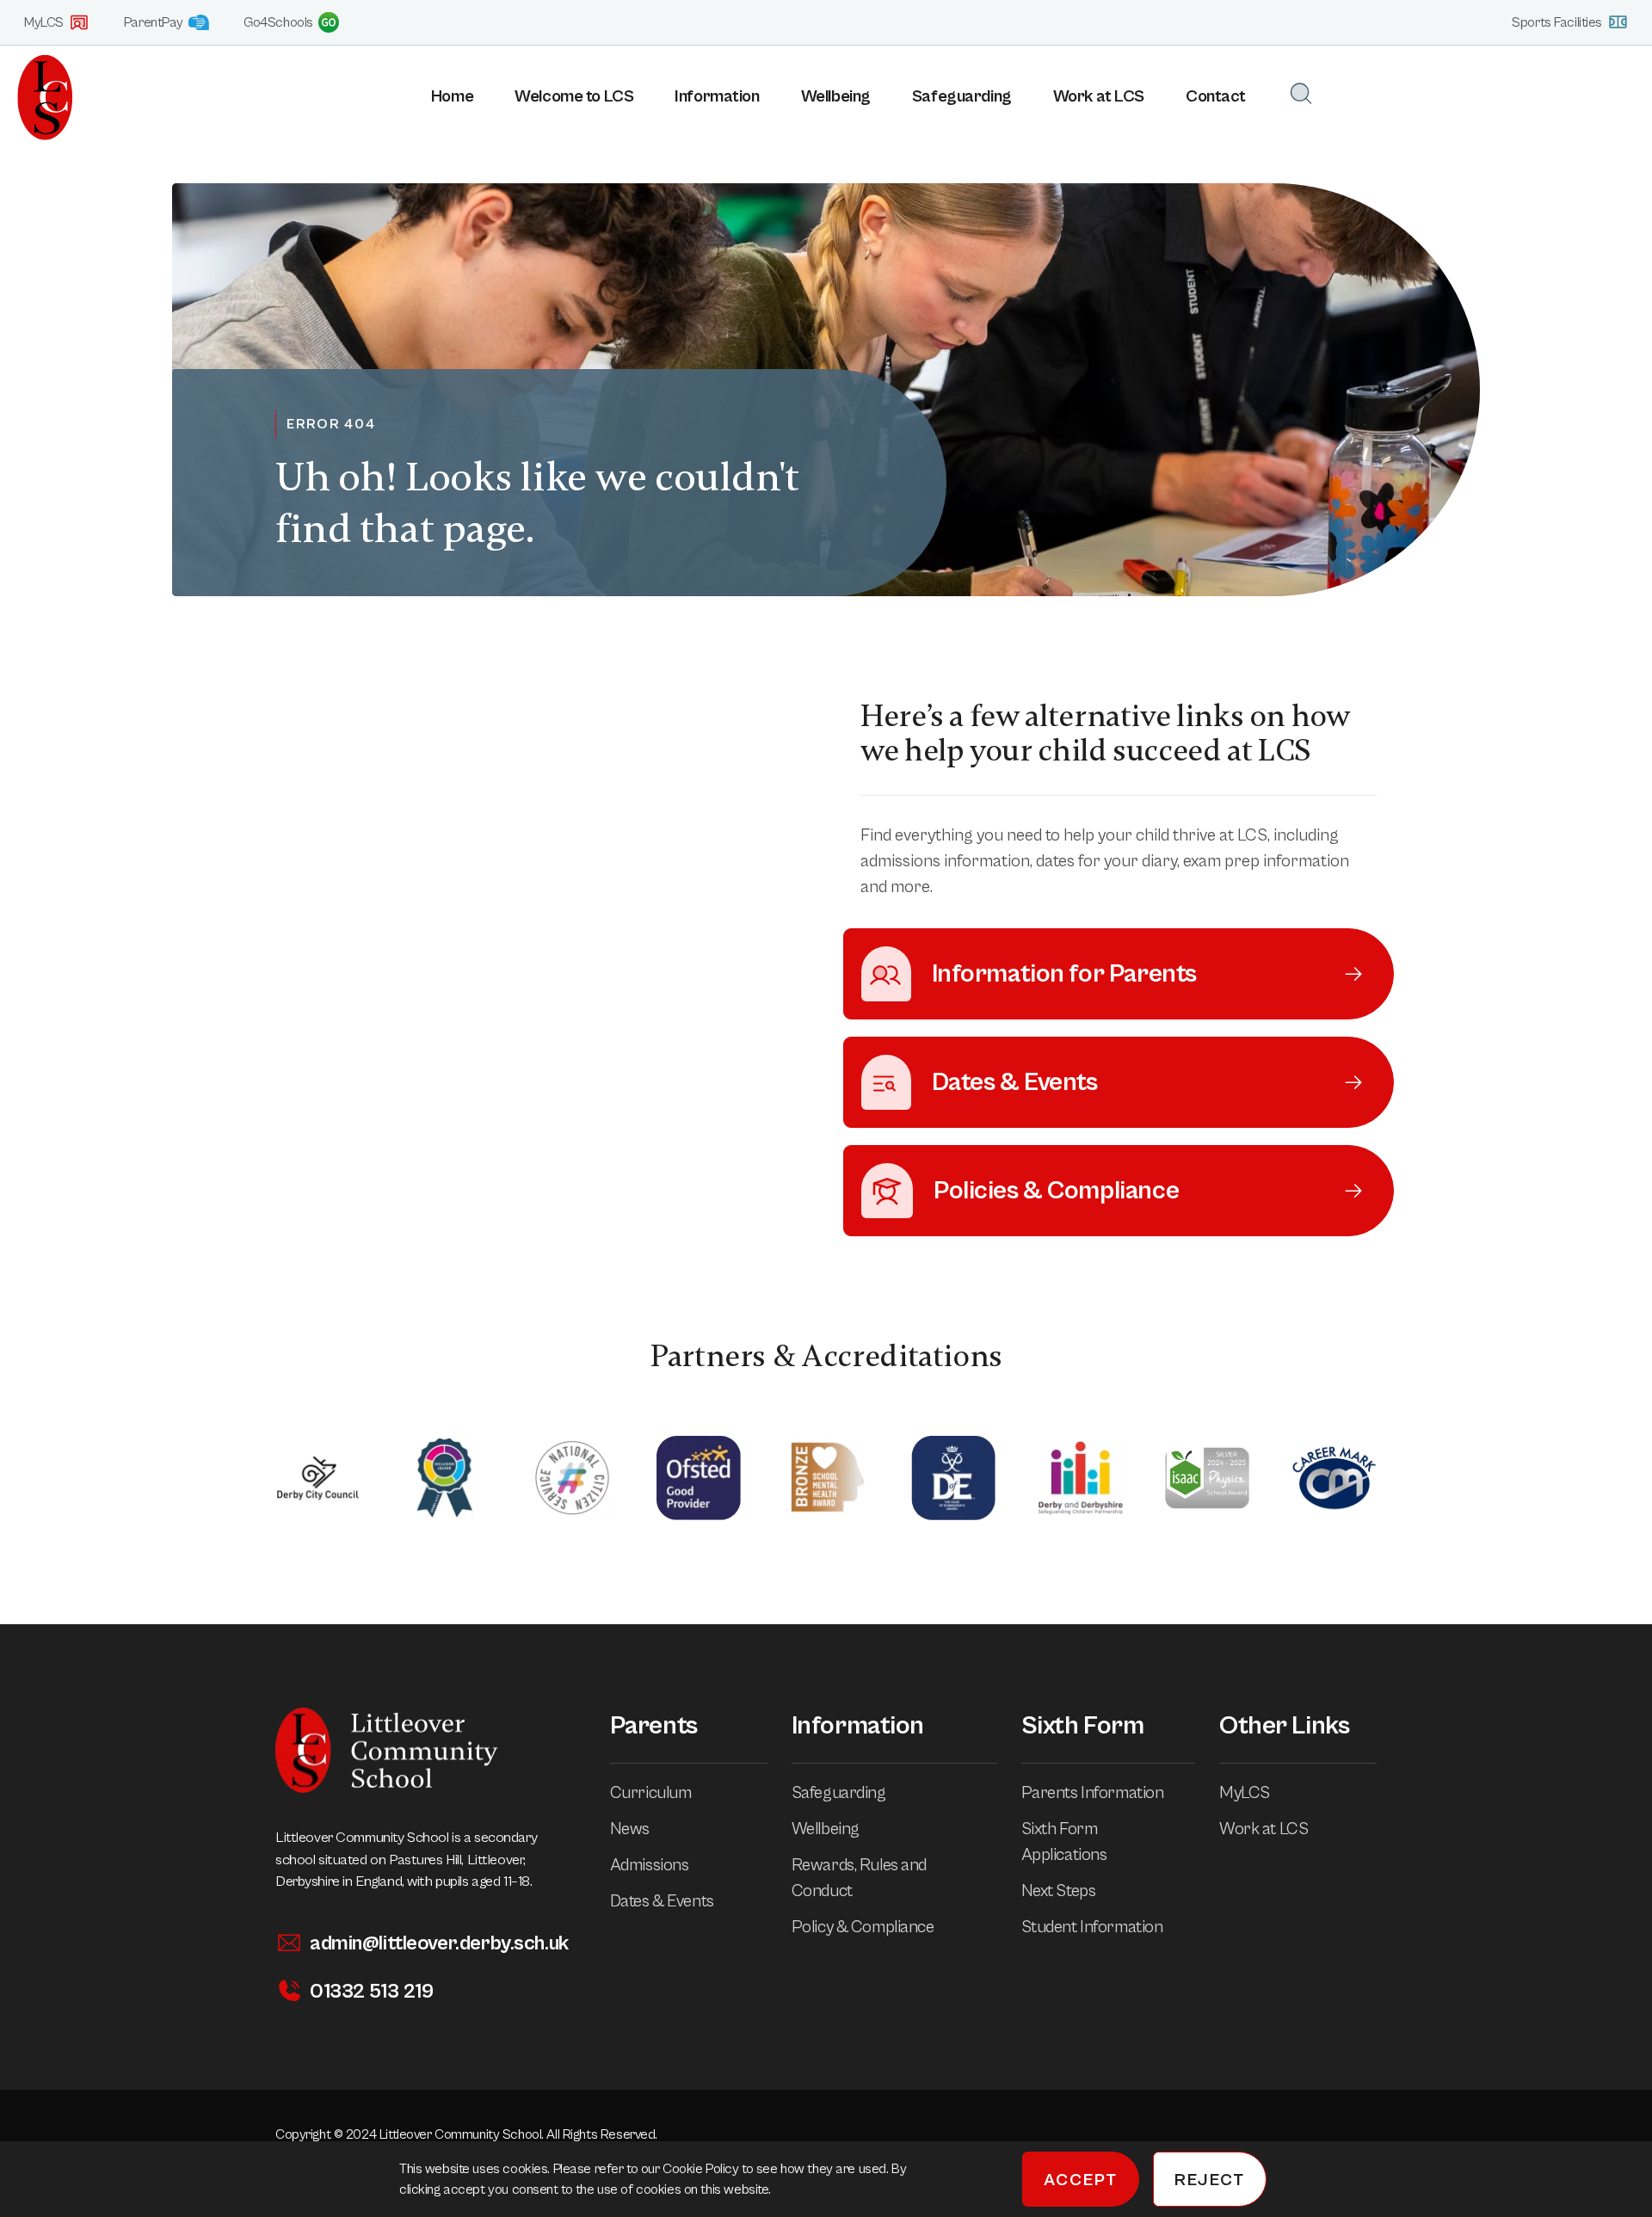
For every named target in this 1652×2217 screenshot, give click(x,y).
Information (717, 97)
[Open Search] (1301, 93)
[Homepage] (37, 97)
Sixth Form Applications (1064, 1842)
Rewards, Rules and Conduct (859, 1878)
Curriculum (651, 1793)
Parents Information (1093, 1793)
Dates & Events (662, 1902)
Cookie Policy (702, 2169)
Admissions (650, 1866)
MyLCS (44, 22)
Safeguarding (962, 97)
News (630, 1829)
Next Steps (1059, 1891)
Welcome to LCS (574, 97)
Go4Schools (278, 22)
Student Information (1092, 1928)
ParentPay (154, 22)
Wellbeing (836, 97)
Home (452, 97)
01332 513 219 (371, 1992)
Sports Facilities (1557, 22)
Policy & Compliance (863, 1928)
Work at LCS (1099, 97)
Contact (1216, 97)
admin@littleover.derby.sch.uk (439, 1943)
